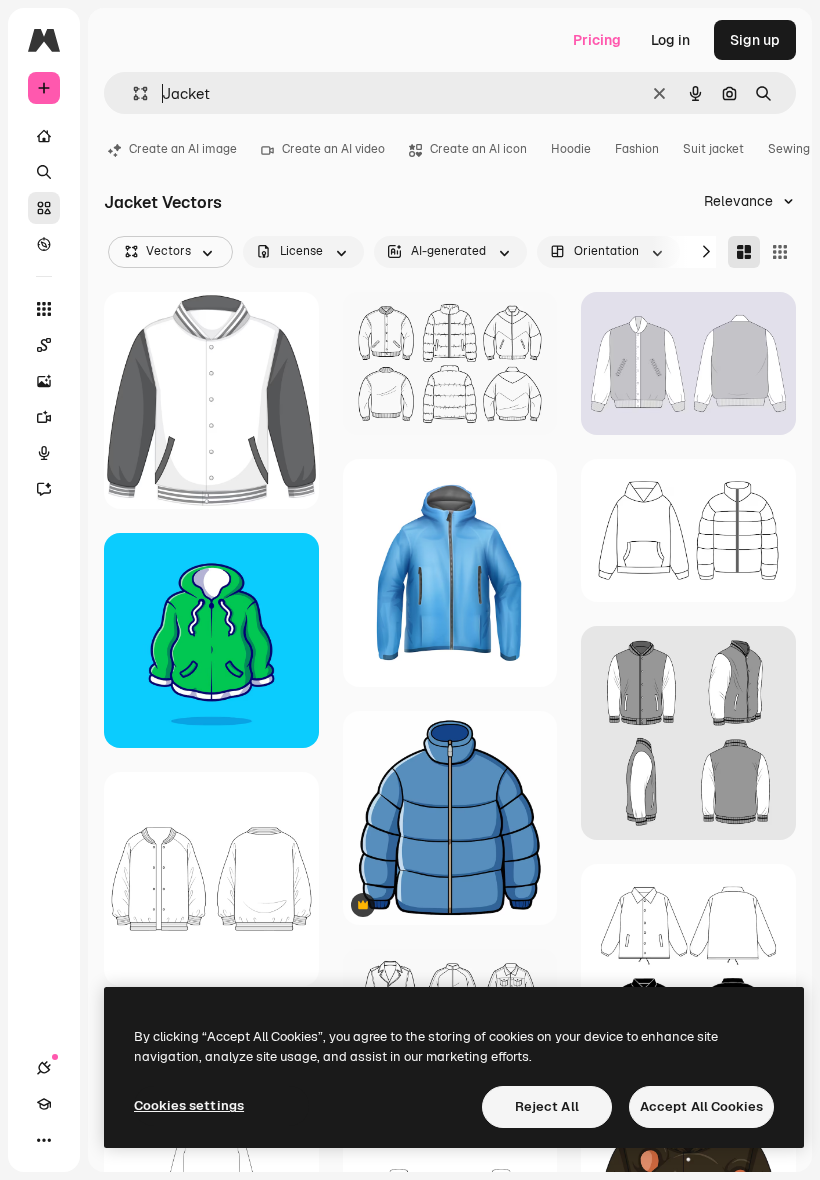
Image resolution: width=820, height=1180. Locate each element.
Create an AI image (183, 149)
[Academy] (44, 1104)
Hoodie (571, 149)
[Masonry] (744, 252)
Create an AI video (333, 149)
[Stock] (44, 208)
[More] (44, 1140)
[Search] (44, 172)
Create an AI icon (478, 149)
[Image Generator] (44, 381)
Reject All (547, 1106)
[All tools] (44, 309)
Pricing (597, 40)
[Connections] (44, 1068)
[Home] (44, 136)
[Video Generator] (44, 417)
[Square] (780, 252)
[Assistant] (44, 489)
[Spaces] (44, 345)
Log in (670, 40)
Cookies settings (189, 1105)
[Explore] (44, 244)
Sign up (755, 40)
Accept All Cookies (701, 1106)
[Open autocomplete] (132, 93)
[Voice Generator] (44, 453)
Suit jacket (713, 149)
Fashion (637, 149)
